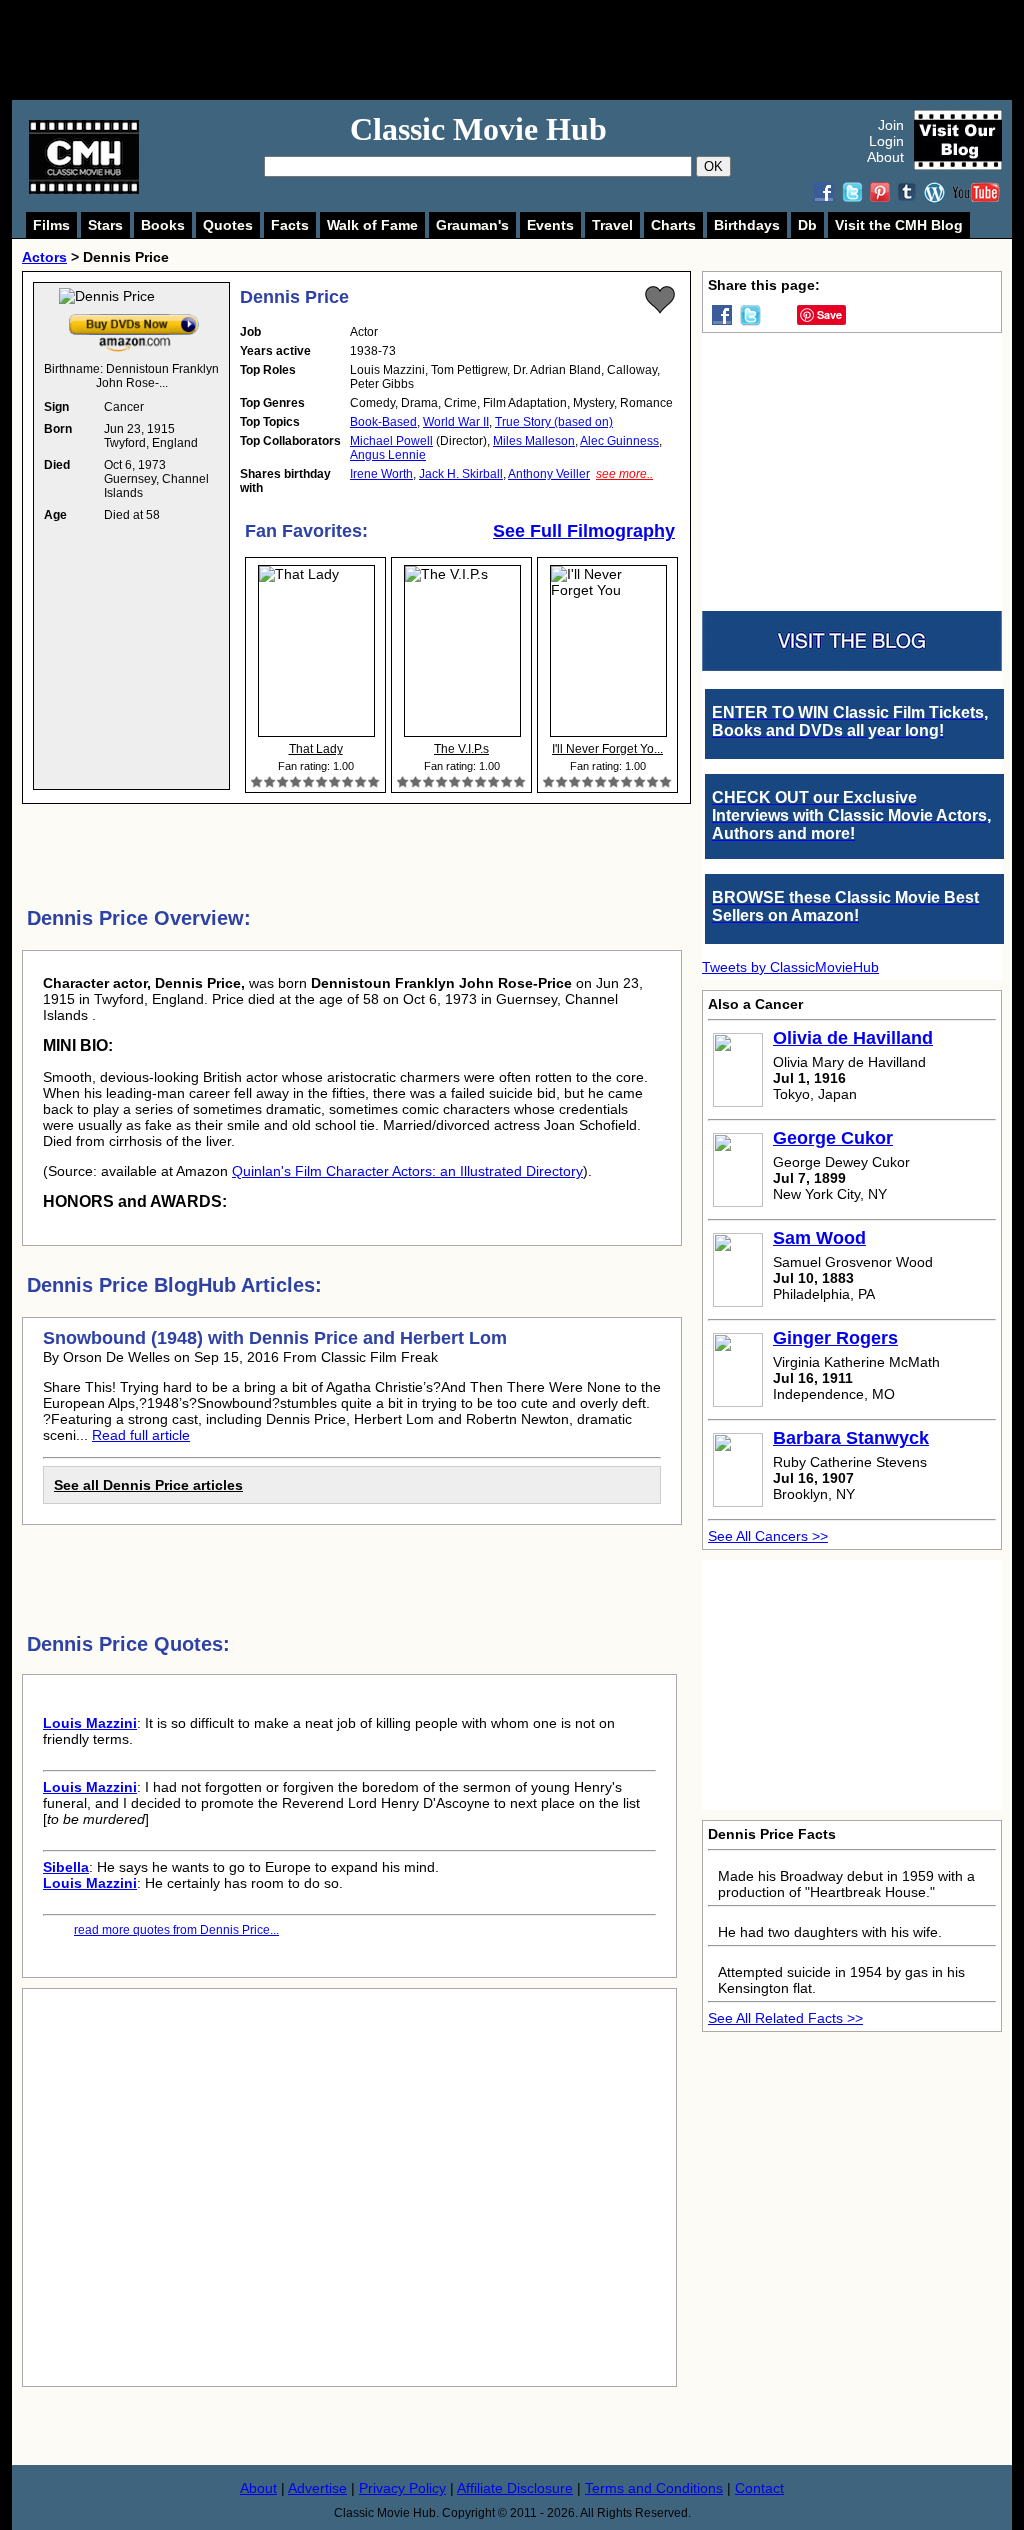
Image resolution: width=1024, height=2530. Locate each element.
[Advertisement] (534, 50)
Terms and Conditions (654, 2488)
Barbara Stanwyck (851, 1438)
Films (51, 225)
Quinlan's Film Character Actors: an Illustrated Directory (407, 1171)
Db (807, 225)
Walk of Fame (372, 225)
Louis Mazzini (90, 1723)
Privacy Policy (402, 2488)
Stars (105, 225)
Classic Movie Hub (478, 129)
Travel (612, 225)
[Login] (660, 300)
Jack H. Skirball (461, 474)
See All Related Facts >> (785, 2018)
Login (886, 141)
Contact (759, 2488)
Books (163, 225)
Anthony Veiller (549, 474)
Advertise (317, 2488)
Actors (44, 257)
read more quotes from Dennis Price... (176, 1930)
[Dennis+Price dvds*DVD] (134, 318)
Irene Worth (381, 474)
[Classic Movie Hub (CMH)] (84, 189)
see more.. (624, 474)
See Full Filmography (584, 531)
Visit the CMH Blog (899, 225)
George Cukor (833, 1138)
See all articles (148, 1485)
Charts (673, 225)
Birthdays (747, 225)
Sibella (66, 1867)
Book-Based (383, 422)
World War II (456, 422)
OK (713, 166)
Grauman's (472, 225)
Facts (290, 225)
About (885, 157)
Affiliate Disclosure (515, 2488)
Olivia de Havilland (853, 1038)
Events (550, 225)
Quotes (228, 225)
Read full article (141, 1435)
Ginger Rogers (835, 1338)
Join (891, 125)
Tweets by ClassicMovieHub (790, 967)
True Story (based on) (554, 422)
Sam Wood (819, 1238)
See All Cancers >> (768, 1536)
